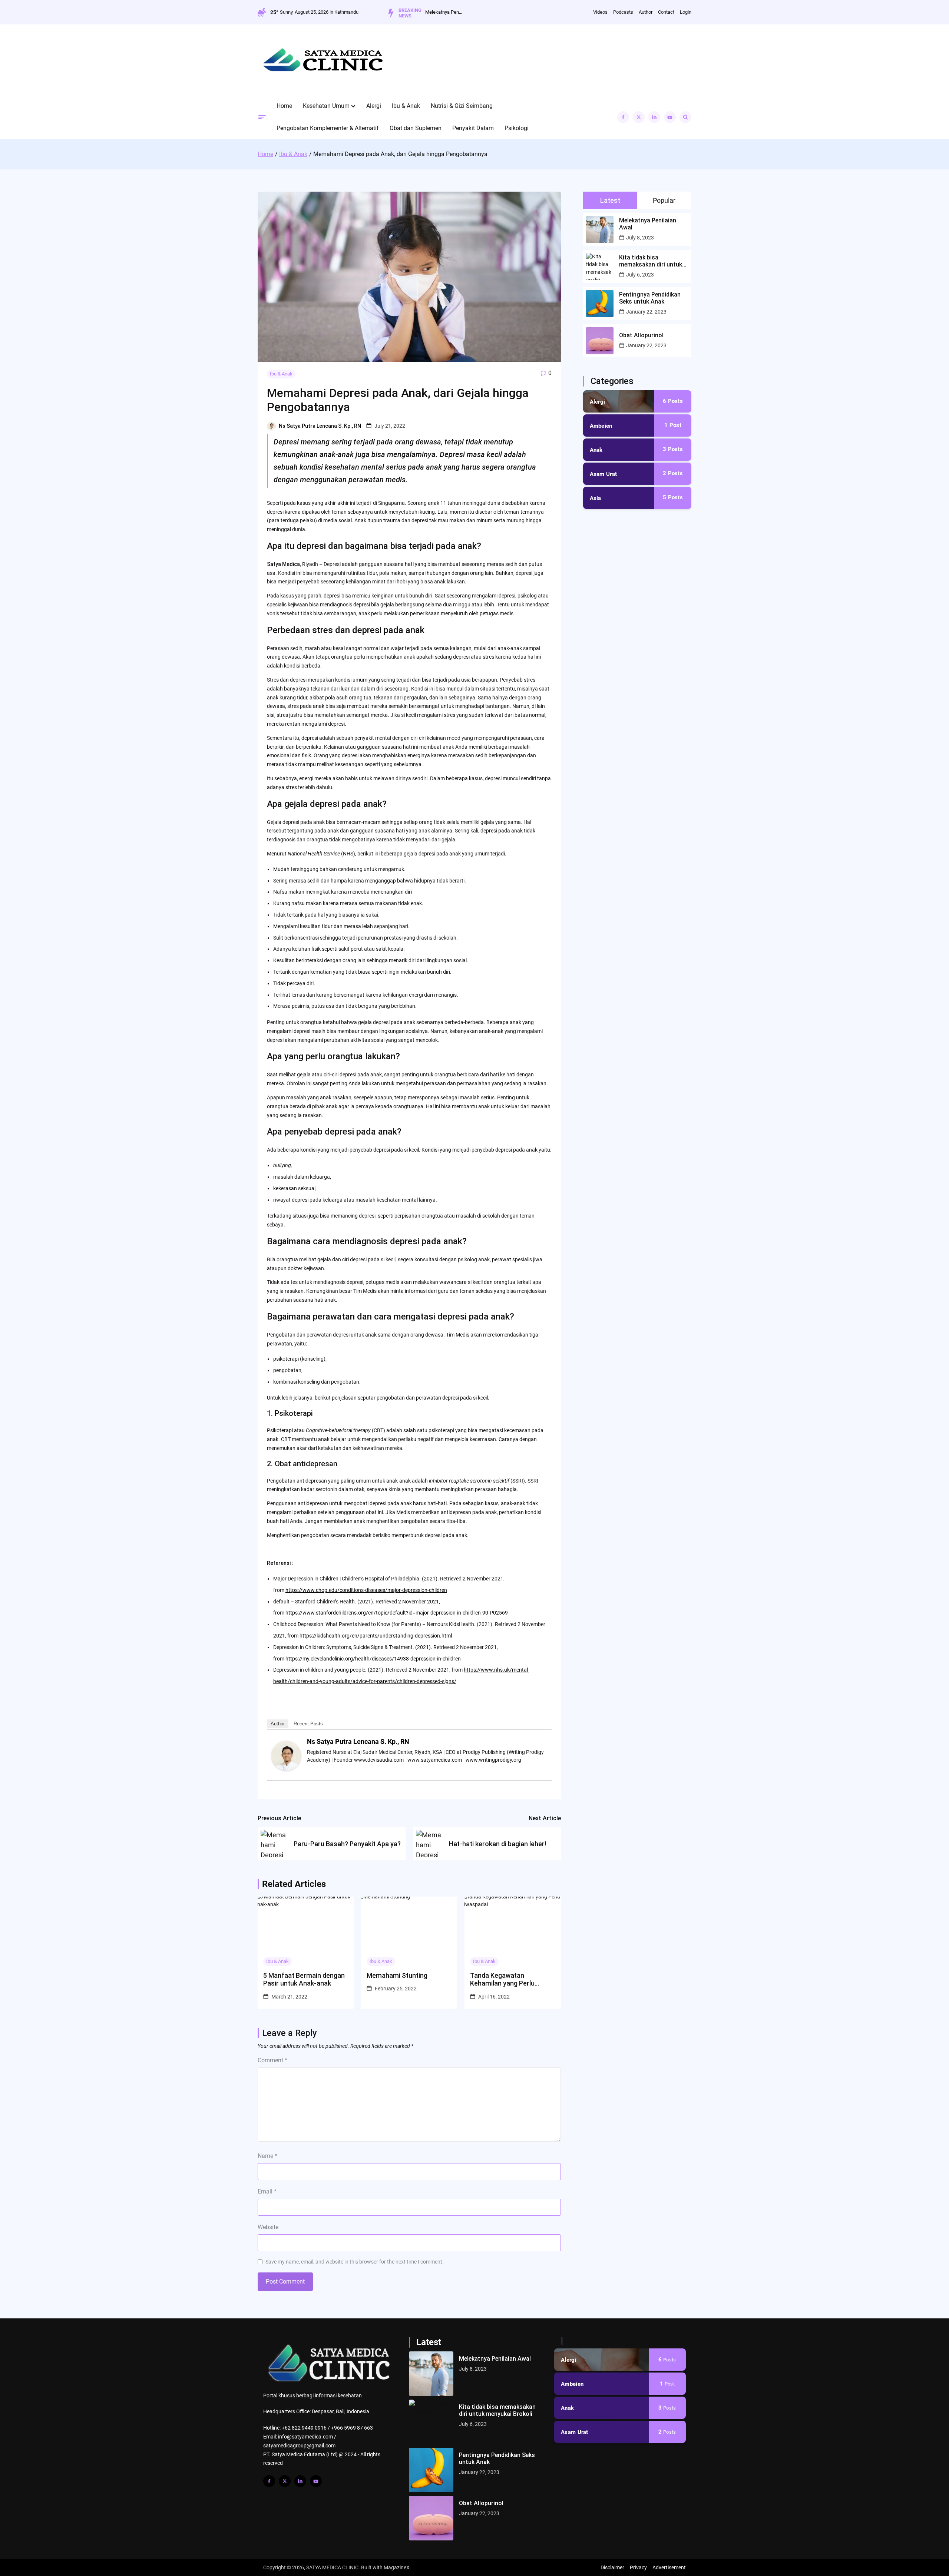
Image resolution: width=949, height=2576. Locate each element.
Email (267, 2191)
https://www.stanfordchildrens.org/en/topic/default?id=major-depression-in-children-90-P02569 (397, 1613)
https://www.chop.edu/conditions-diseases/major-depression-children (366, 1590)
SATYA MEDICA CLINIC (332, 2567)
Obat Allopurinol (641, 335)
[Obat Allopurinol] (431, 2518)
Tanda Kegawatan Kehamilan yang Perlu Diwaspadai (502, 1979)
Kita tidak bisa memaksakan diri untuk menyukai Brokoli (651, 261)
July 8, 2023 (640, 238)
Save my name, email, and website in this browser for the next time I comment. (355, 2262)
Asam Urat (604, 474)
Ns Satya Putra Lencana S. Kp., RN (320, 426)
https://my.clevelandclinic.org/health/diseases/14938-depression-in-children (373, 1659)
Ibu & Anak (406, 106)
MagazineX (397, 2567)
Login (686, 12)
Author (646, 12)
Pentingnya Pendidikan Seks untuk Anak (650, 298)
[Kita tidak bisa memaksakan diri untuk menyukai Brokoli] (431, 2422)
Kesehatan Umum (326, 106)
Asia (596, 498)
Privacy (638, 2567)
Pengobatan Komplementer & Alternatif (328, 128)
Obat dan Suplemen (416, 128)
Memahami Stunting (397, 1975)
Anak (596, 450)
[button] (353, 106)
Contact (666, 12)
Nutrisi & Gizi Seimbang (462, 106)
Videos (600, 12)
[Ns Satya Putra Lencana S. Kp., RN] (286, 1769)
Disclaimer (612, 2567)
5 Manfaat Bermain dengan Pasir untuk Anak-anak (304, 1979)
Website (268, 2227)
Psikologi (517, 128)
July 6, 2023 (640, 275)
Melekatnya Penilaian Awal (444, 12)
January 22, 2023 (646, 312)
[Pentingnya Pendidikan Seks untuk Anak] (431, 2470)
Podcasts (623, 12)
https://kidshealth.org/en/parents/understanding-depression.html (376, 1636)
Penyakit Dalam (473, 128)
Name (267, 2156)
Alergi (374, 106)
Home (284, 106)
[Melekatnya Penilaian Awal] (431, 2374)
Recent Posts (308, 1724)
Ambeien (601, 426)
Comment (272, 2060)
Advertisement (669, 2567)
